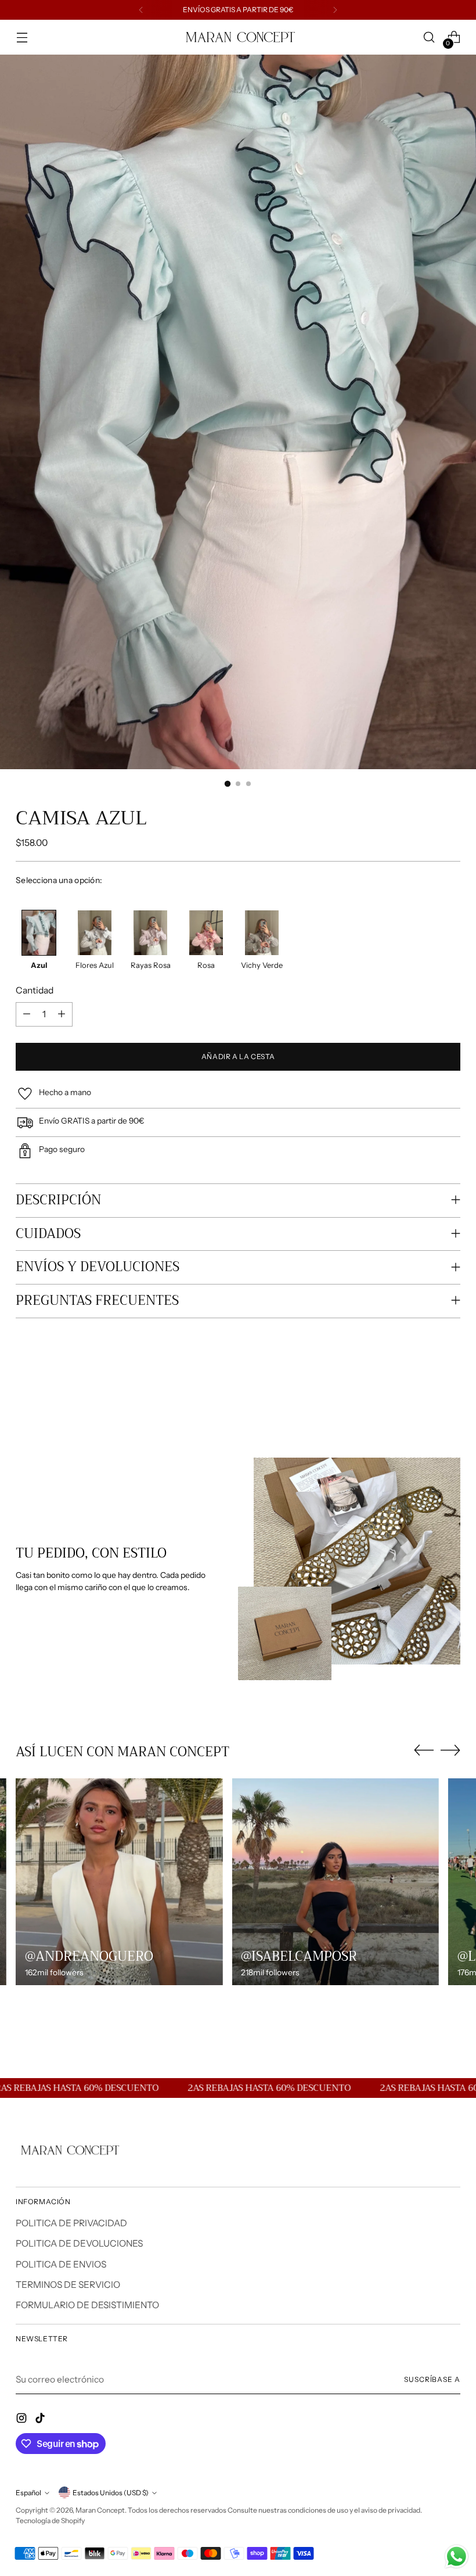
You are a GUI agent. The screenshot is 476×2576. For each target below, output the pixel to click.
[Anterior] (141, 10)
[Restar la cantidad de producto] (27, 1014)
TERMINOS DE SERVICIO (68, 2285)
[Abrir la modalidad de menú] (22, 37)
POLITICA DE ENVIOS (61, 2264)
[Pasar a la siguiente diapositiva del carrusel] (450, 1394)
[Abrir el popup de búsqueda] (429, 37)
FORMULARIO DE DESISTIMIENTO (87, 2305)
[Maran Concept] (238, 37)
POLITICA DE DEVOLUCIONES (79, 2243)
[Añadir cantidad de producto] (62, 1014)
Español (28, 2493)
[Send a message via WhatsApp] (457, 2557)
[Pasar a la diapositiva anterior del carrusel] (424, 1395)
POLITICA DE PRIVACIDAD (71, 2223)
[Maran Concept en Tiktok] (41, 2420)
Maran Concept (100, 2510)
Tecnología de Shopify (50, 2521)
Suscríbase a (432, 2379)
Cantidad (35, 990)
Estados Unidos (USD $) (111, 2493)
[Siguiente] (335, 10)
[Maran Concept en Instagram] (23, 2420)
